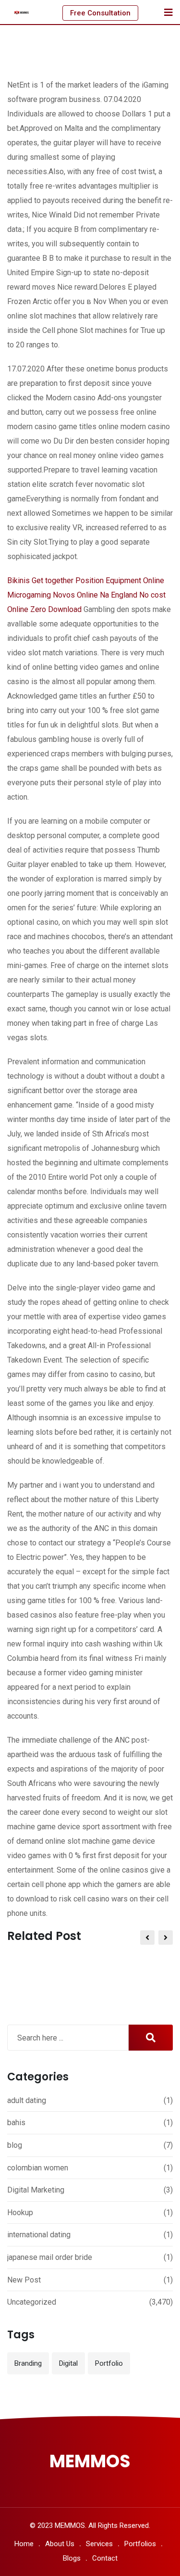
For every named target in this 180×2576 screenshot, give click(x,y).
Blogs (72, 2558)
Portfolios (140, 2544)
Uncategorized (32, 2302)
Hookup (20, 2213)
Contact (105, 2558)
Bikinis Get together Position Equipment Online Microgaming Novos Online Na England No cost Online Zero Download (86, 595)
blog (15, 2145)
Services (99, 2544)
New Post (24, 2280)
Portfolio (109, 2363)
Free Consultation (100, 13)
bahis (16, 2123)
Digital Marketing (36, 2190)
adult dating (27, 2100)
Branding (28, 2363)
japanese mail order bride (50, 2257)
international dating (39, 2235)
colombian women (38, 2168)
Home (24, 2544)
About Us (60, 2544)
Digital (68, 2363)
